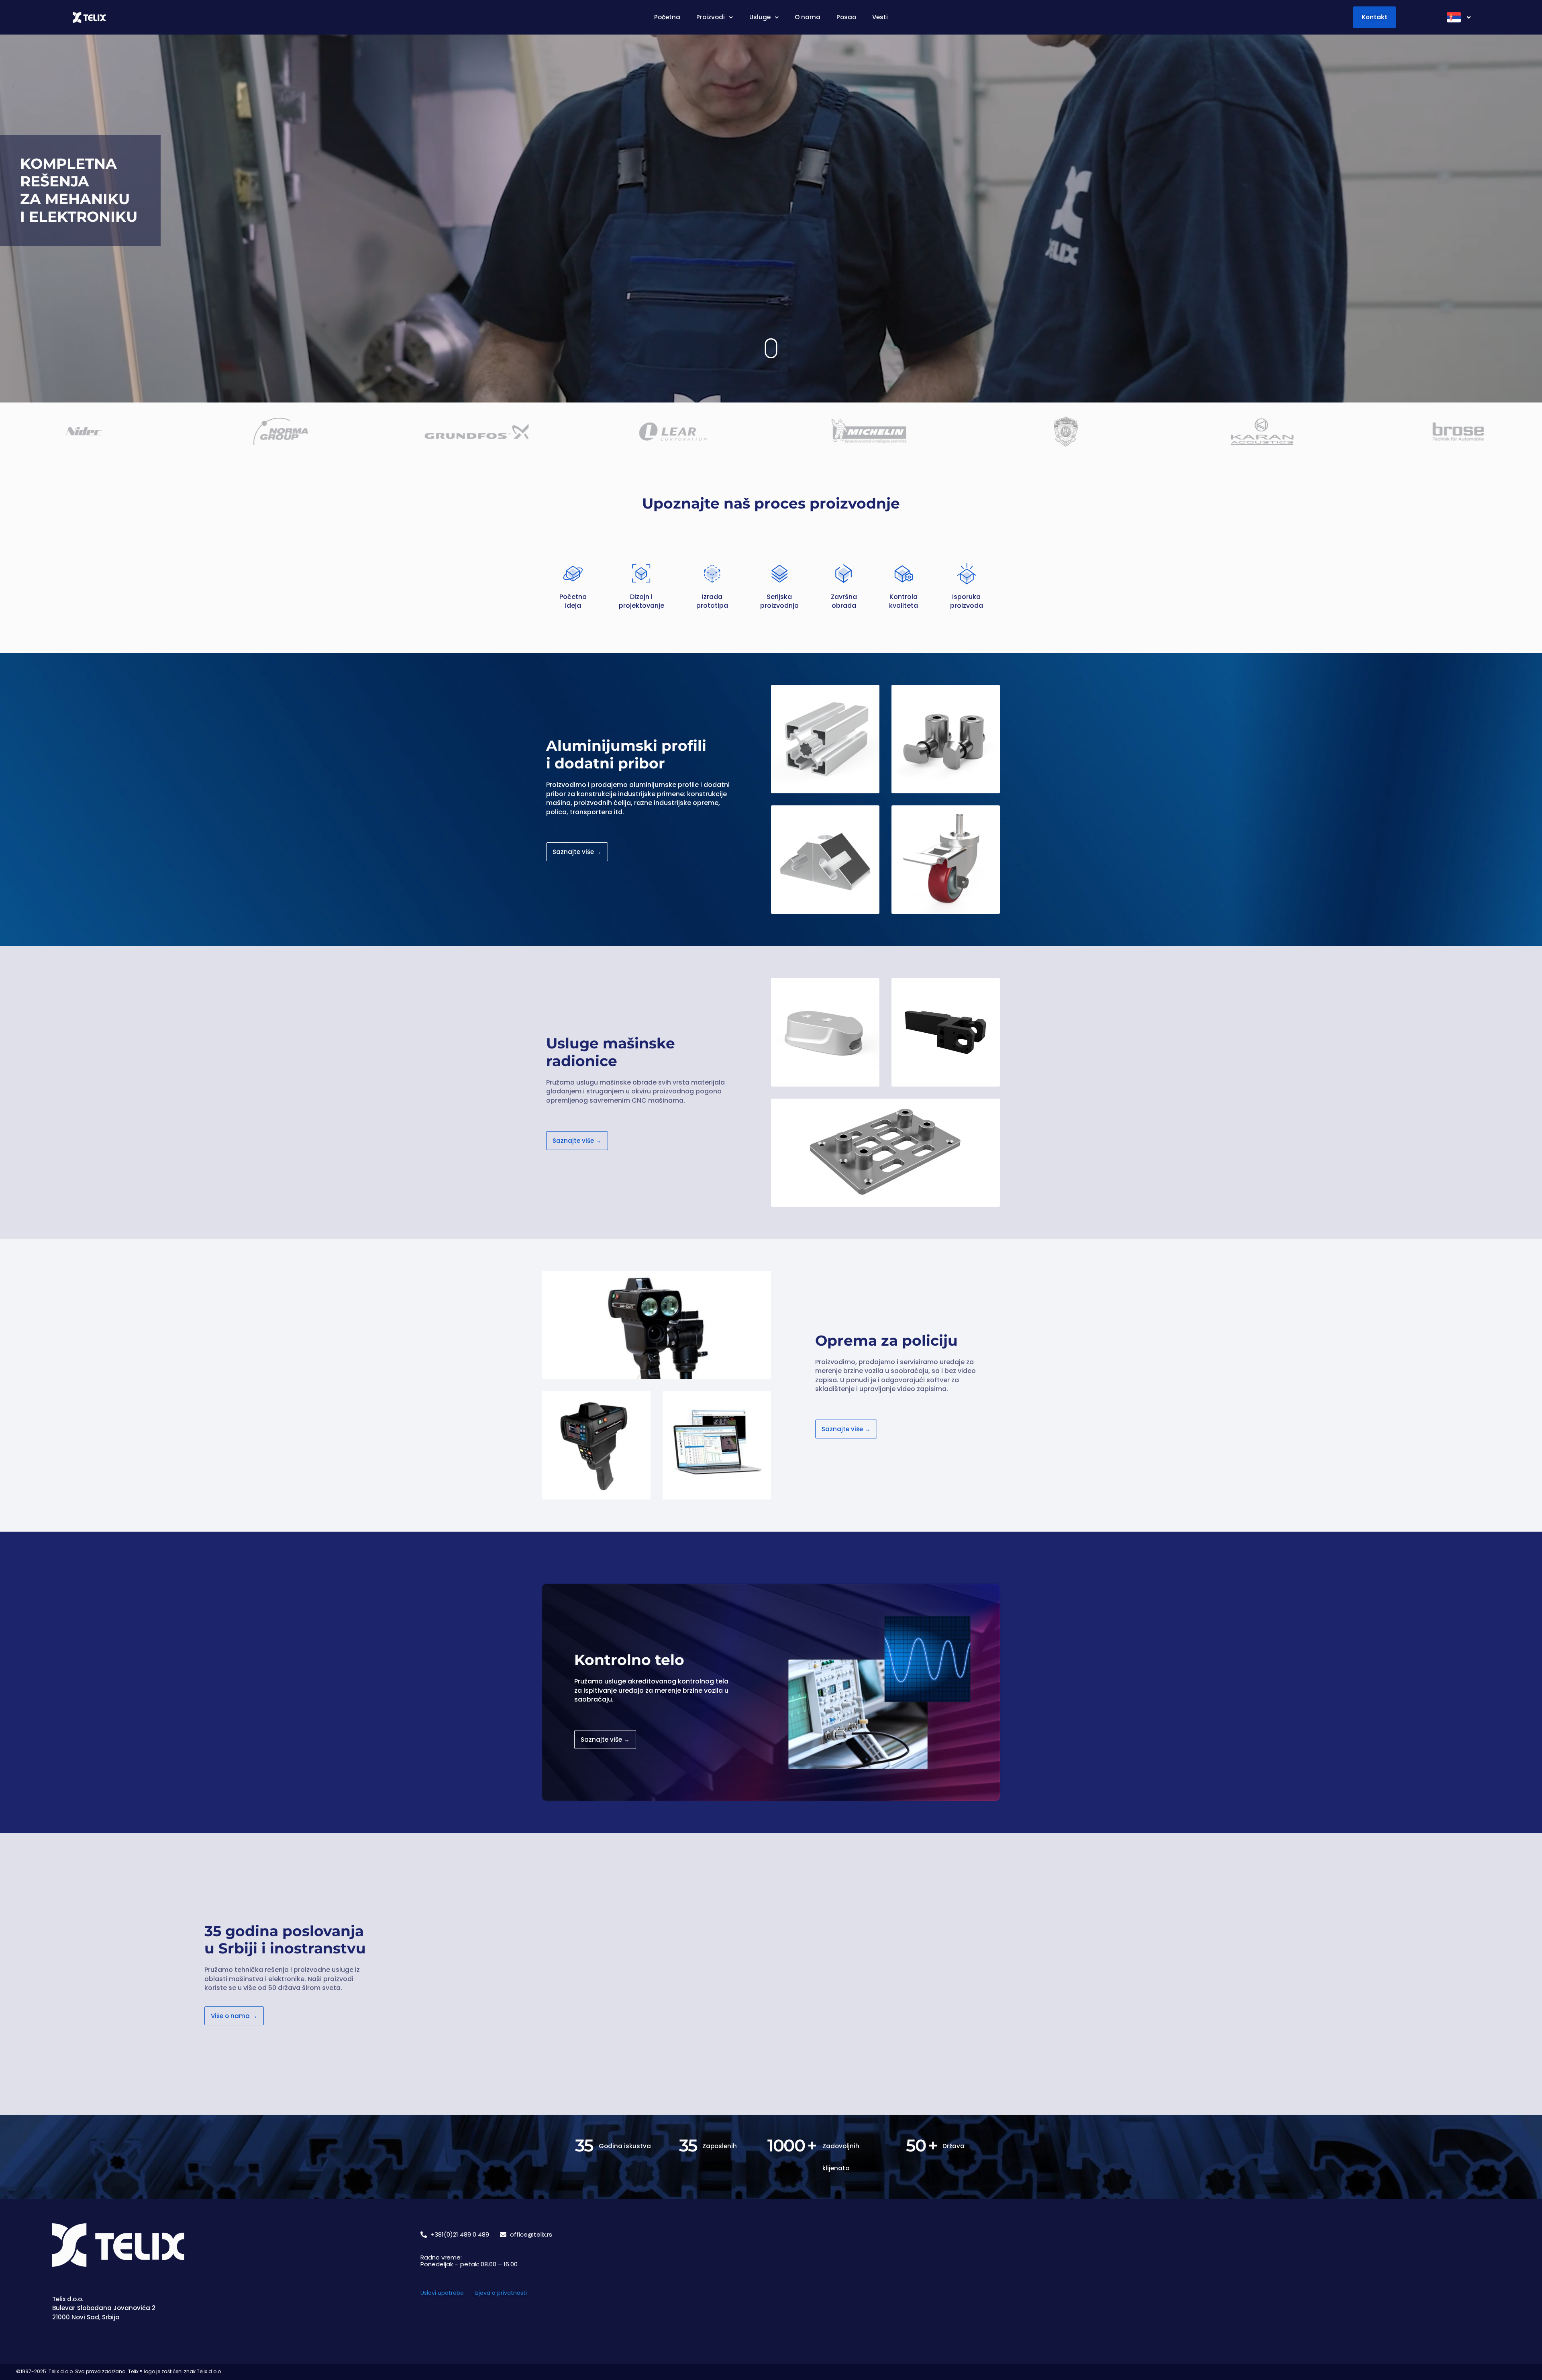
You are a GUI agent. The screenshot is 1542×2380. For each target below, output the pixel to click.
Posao (846, 17)
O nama (808, 17)
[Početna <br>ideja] (573, 574)
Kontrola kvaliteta (904, 601)
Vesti (880, 17)
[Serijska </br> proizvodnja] (779, 574)
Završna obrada (844, 601)
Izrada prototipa (712, 601)
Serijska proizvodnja (779, 601)
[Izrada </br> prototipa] (712, 574)
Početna (667, 17)
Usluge (760, 17)
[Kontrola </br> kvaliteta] (904, 574)
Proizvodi (711, 17)
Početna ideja (573, 601)
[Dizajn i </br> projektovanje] (641, 574)
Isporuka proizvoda (967, 601)
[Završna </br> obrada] (844, 574)
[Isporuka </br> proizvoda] (967, 574)
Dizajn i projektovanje (641, 601)
